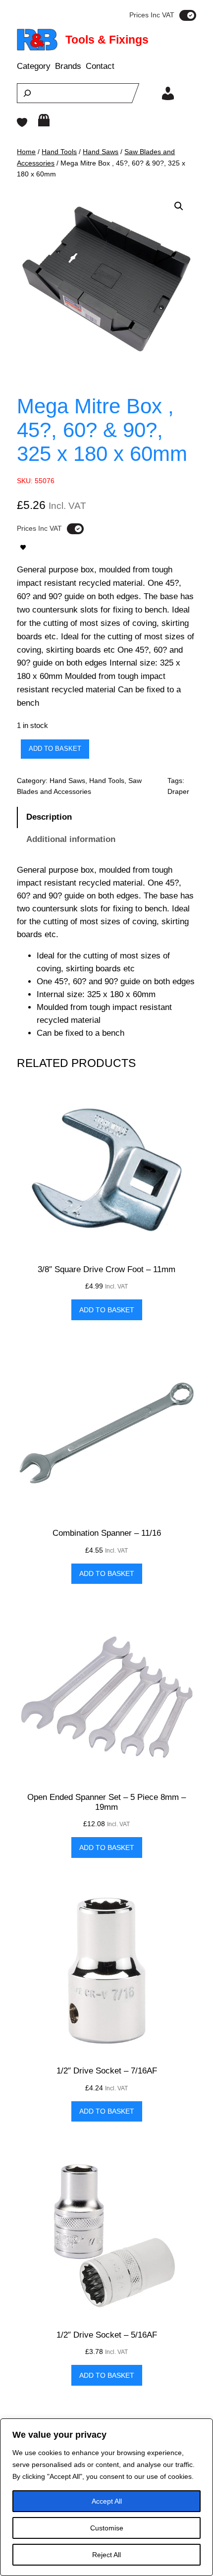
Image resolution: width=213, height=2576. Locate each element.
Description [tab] (49, 817)
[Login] (168, 93)
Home (26, 152)
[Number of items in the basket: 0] (44, 120)
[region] (106, 2497)
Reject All (106, 2555)
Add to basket (55, 749)
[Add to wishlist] (23, 547)
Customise (107, 2528)
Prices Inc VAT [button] (152, 15)
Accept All (107, 2501)
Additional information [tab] (71, 839)
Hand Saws (101, 152)
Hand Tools (59, 152)
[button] (179, 206)
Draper (178, 791)
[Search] (27, 93)
